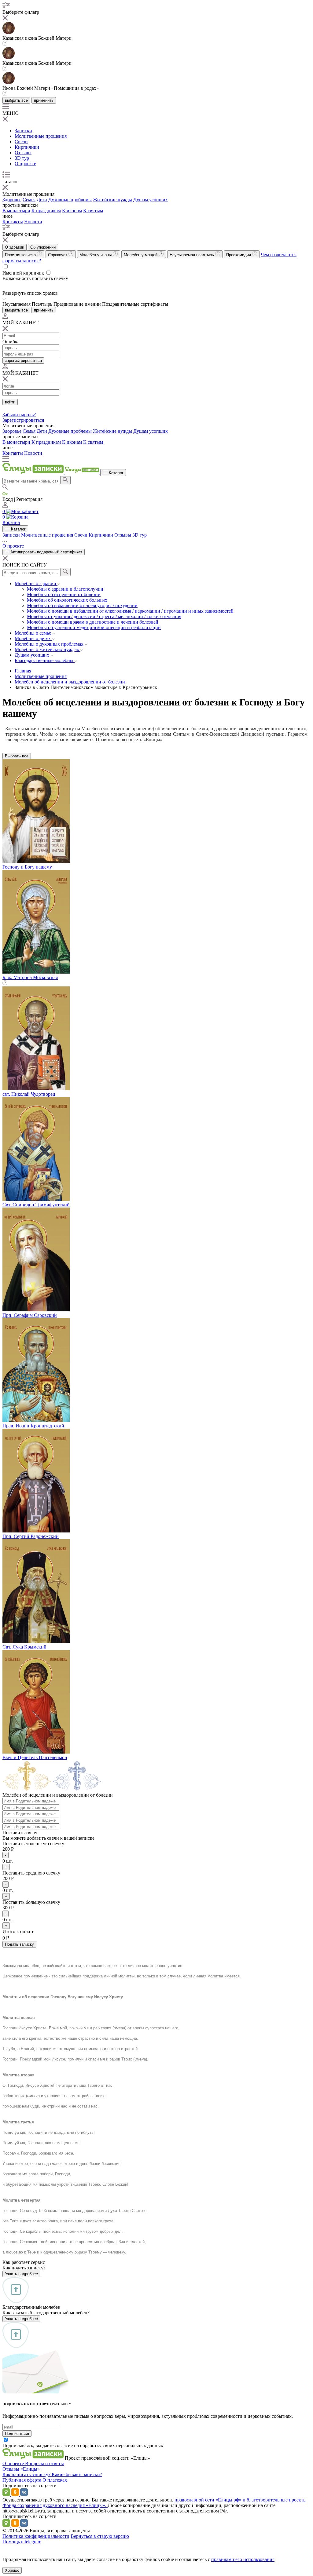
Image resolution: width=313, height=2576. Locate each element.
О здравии (15, 247)
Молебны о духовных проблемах (50, 644)
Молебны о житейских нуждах (48, 649)
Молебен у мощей (141, 255)
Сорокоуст (58, 255)
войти (10, 402)
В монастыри (16, 211)
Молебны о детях (33, 638)
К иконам (72, 211)
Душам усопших (151, 200)
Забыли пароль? (19, 415)
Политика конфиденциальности (36, 2536)
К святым (93, 211)
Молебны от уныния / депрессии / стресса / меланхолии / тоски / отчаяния (104, 616)
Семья (29, 200)
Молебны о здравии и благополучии (65, 589)
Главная (23, 671)
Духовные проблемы (70, 200)
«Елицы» (30, 2469)
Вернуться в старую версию (100, 2536)
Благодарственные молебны (45, 660)
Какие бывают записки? (77, 2474)
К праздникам (46, 211)
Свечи (21, 142)
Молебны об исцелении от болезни (64, 594)
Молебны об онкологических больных (67, 600)
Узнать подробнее (21, 2274)
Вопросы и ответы (44, 2463)
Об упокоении (43, 247)
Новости (33, 222)
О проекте (25, 164)
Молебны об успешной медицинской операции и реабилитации (94, 627)
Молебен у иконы (96, 255)
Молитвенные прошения (41, 136)
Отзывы (23, 153)
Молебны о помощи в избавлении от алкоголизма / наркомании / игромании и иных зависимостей (130, 611)
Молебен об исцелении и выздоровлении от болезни (70, 682)
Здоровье (12, 200)
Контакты (13, 222)
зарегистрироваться (23, 361)
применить (44, 100)
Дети (42, 200)
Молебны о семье (33, 633)
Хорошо (12, 2570)
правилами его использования (243, 2559)
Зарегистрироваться (23, 420)
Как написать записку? (27, 2474)
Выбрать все (17, 756)
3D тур (22, 158)
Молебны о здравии (36, 583)
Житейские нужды (112, 200)
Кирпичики (27, 147)
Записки (23, 131)
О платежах (55, 2480)
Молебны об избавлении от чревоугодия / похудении (82, 605)
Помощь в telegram (22, 2542)
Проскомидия (239, 255)
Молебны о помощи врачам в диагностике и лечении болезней (93, 622)
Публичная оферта (22, 2480)
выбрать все (16, 100)
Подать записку (19, 1944)
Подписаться (17, 2434)
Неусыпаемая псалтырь (192, 255)
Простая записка (21, 255)
